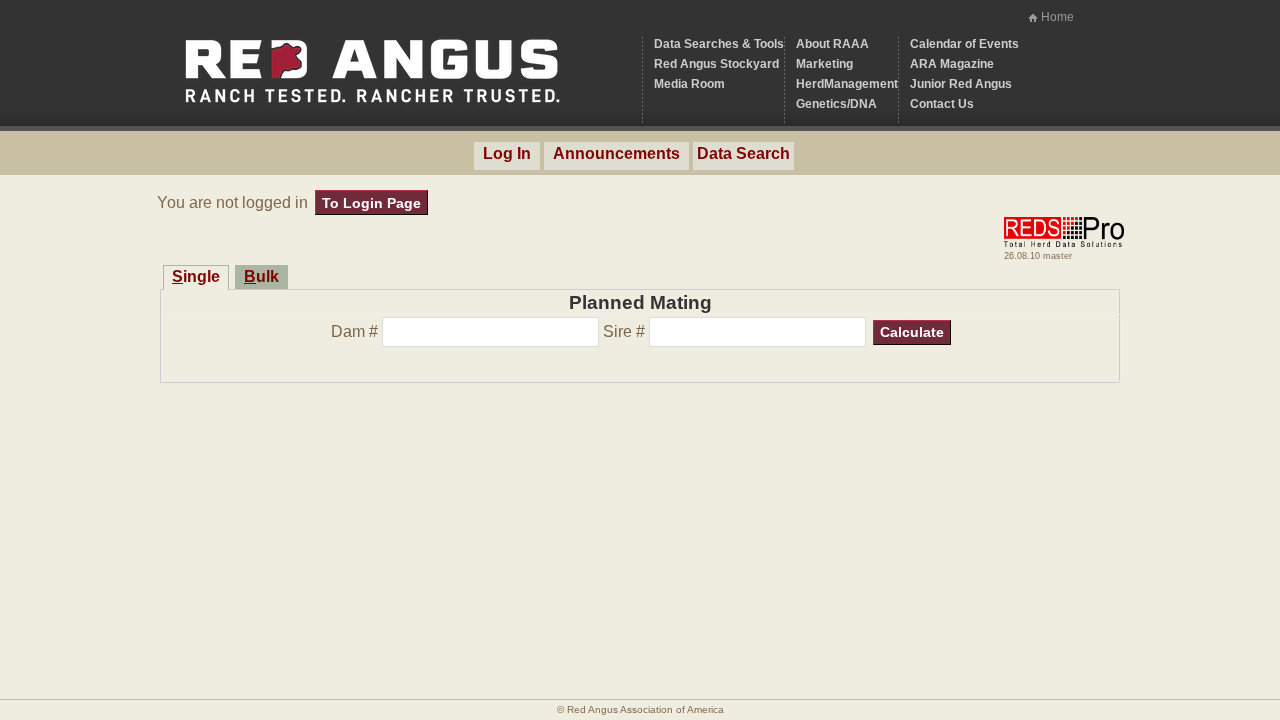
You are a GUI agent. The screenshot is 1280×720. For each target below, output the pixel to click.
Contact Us (942, 104)
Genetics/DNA (836, 104)
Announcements (616, 153)
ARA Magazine (952, 64)
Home (1057, 17)
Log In (507, 153)
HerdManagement (847, 84)
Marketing (824, 64)
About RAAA (832, 44)
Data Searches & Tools (719, 44)
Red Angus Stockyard (716, 64)
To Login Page (371, 203)
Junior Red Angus (961, 84)
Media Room (689, 84)
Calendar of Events (964, 44)
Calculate (912, 332)
